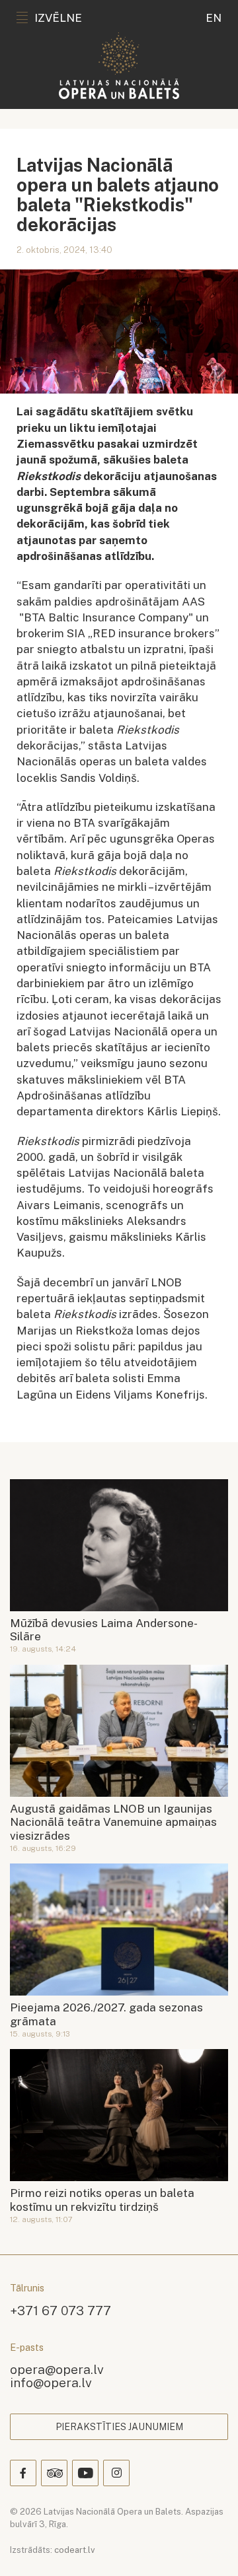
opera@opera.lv (57, 2369)
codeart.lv (75, 2550)
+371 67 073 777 (60, 2310)
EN (214, 18)
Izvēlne (58, 18)
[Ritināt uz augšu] (209, 2547)
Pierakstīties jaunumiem (119, 2427)
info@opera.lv (51, 2382)
